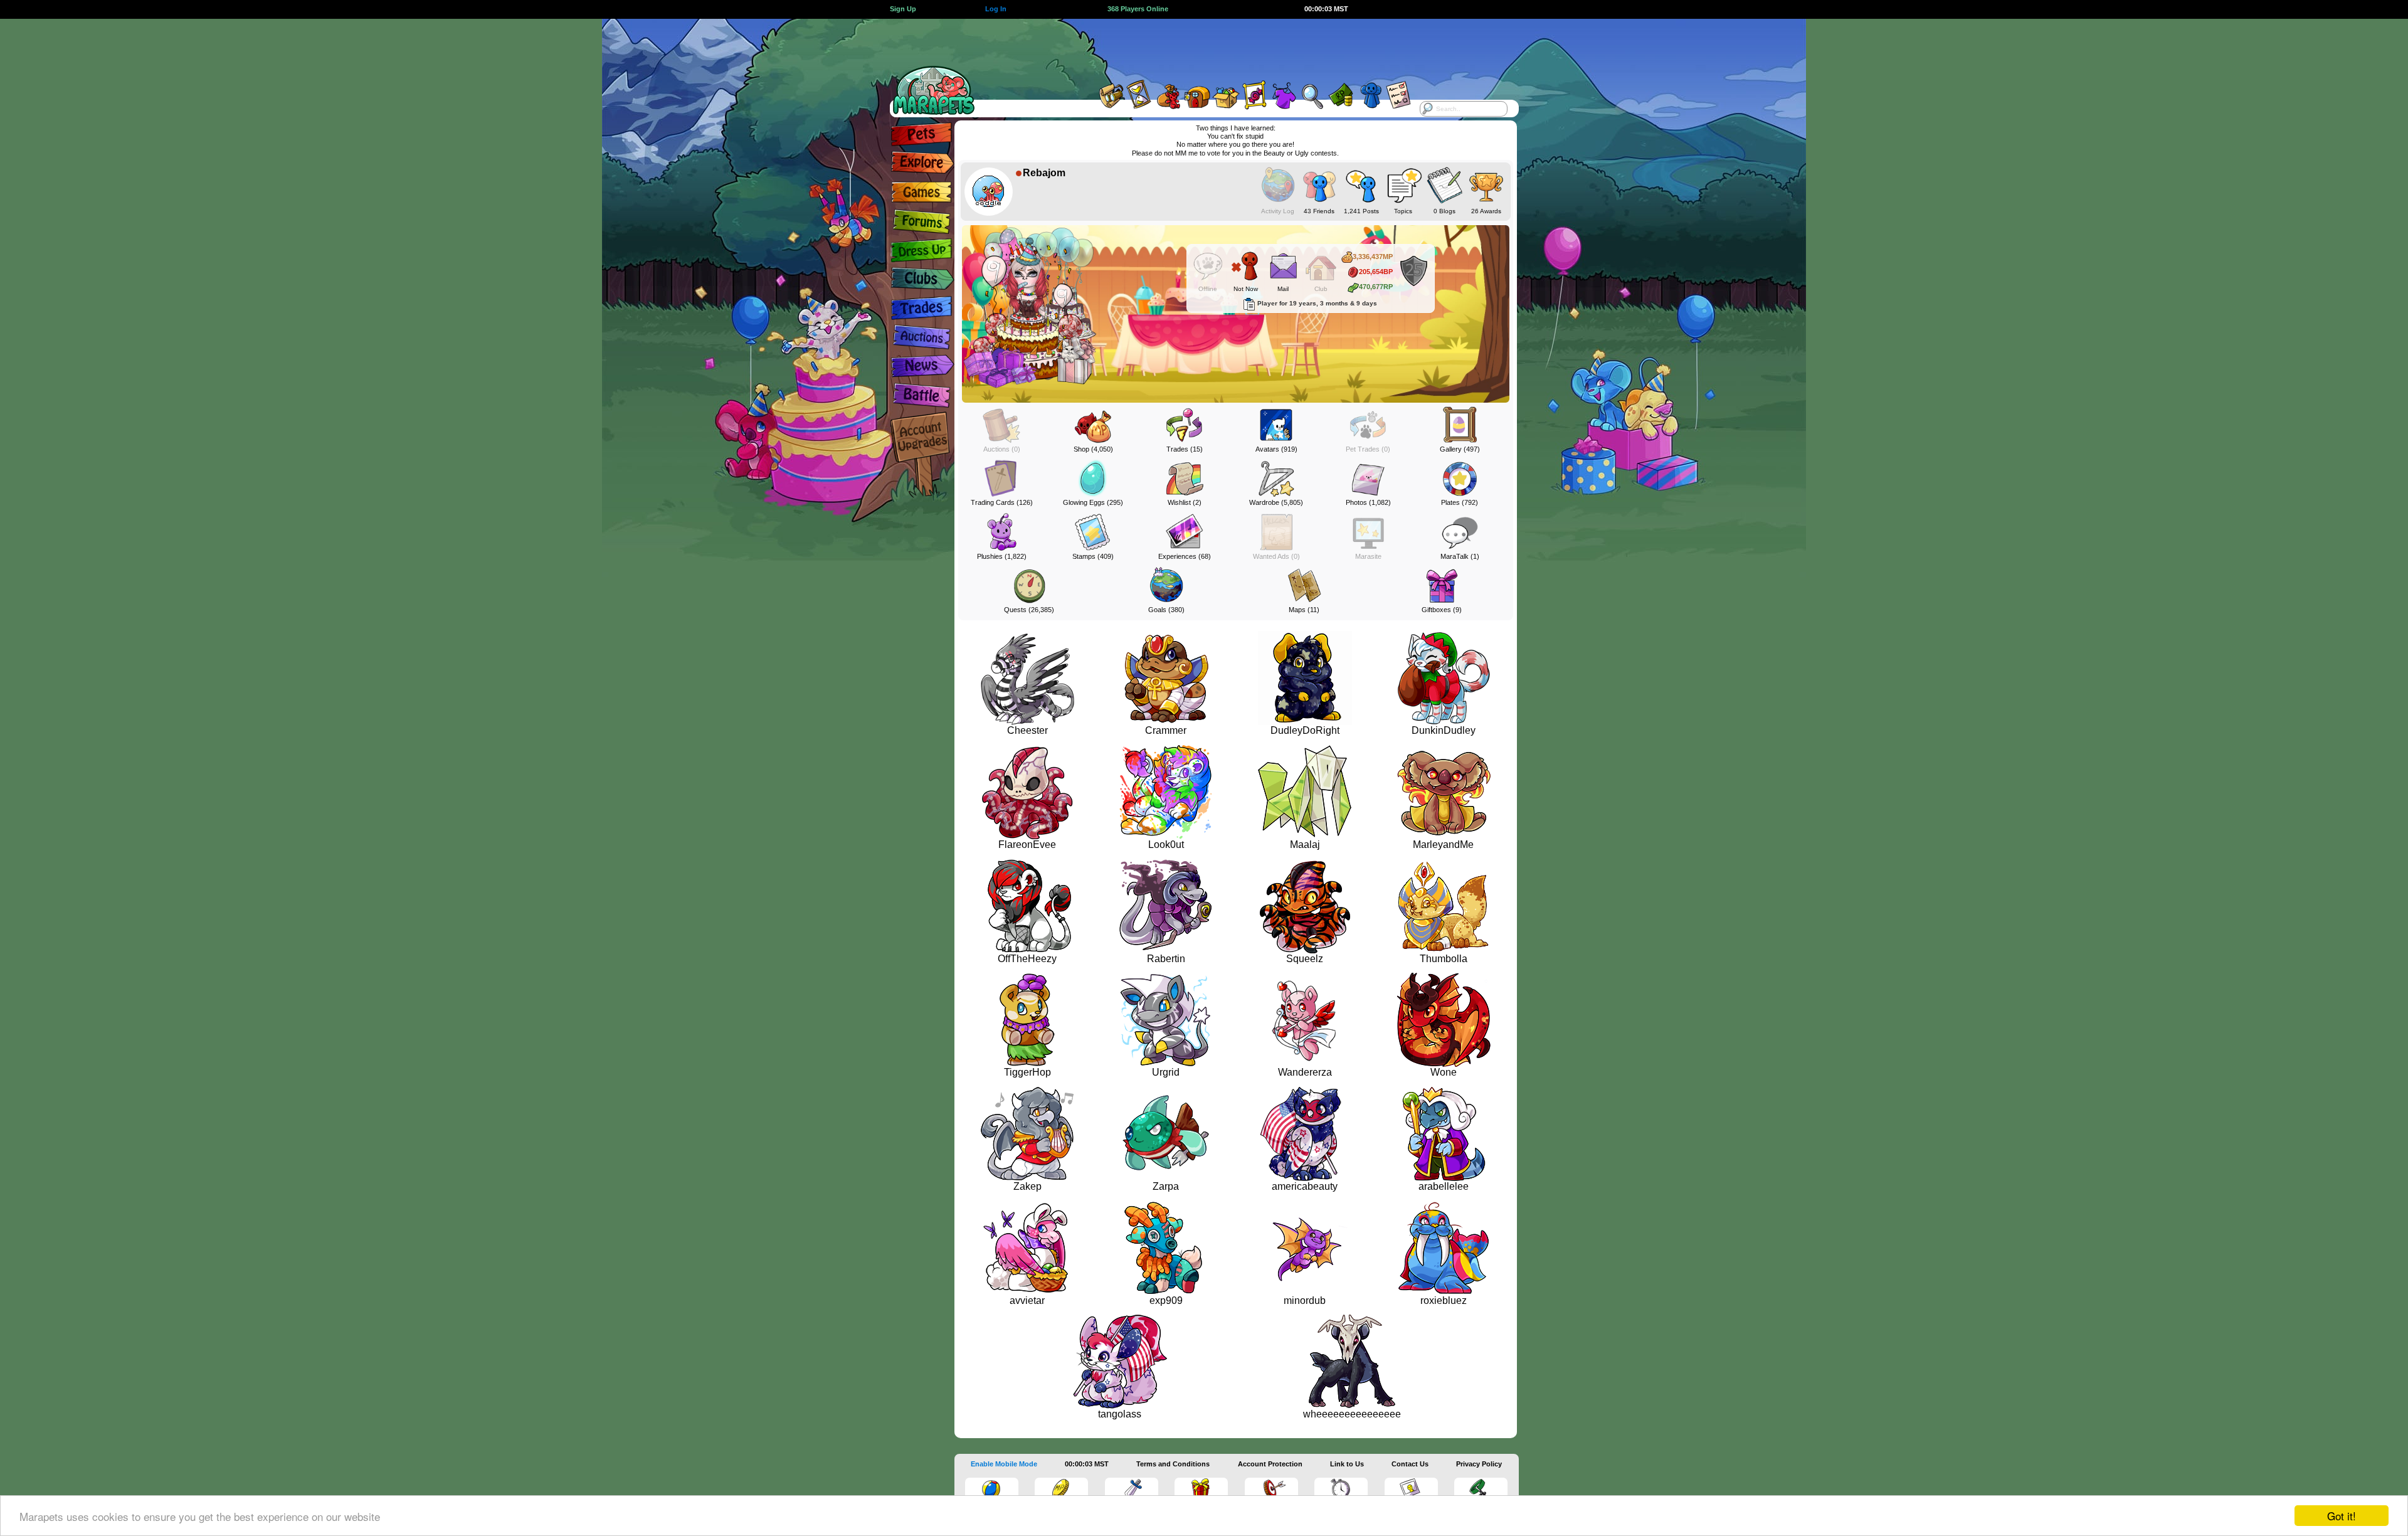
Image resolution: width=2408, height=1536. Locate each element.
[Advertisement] (1193, 47)
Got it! (2342, 1516)
